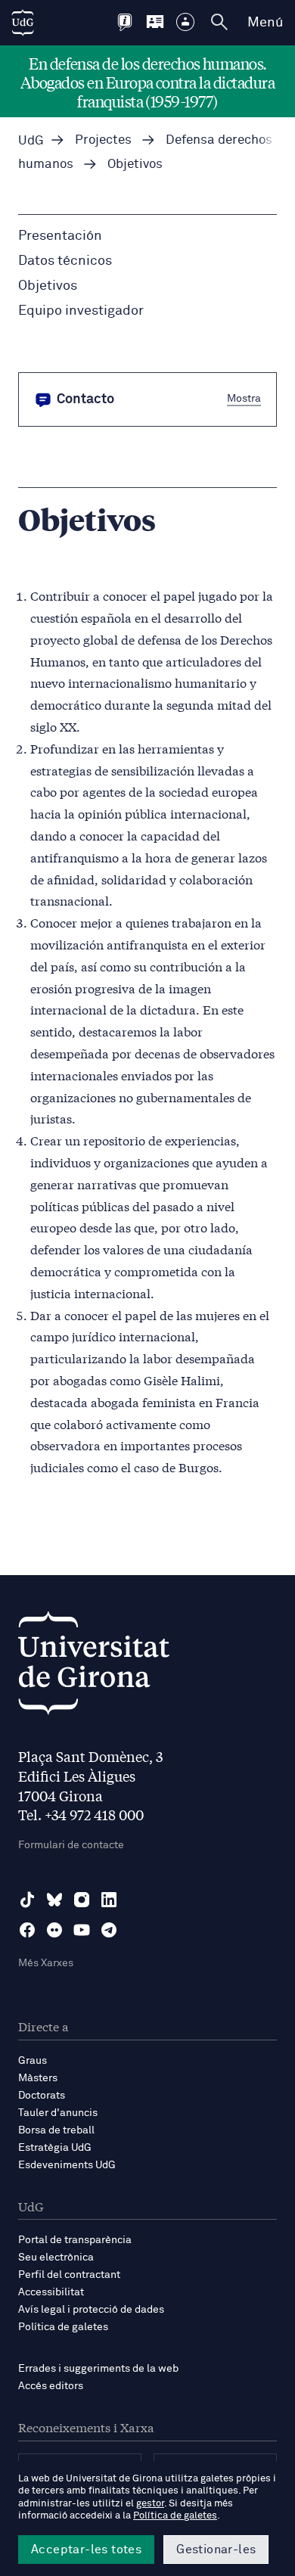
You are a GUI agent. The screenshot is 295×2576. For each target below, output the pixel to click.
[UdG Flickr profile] (54, 1930)
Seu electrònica (56, 2257)
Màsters (38, 2078)
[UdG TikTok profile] (27, 1900)
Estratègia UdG (55, 2148)
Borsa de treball (56, 2130)
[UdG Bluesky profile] (54, 1900)
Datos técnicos (65, 261)
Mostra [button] (244, 399)
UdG (31, 141)
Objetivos (48, 286)
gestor (150, 2504)
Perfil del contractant (69, 2275)
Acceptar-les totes (86, 2550)
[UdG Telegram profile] (109, 1930)
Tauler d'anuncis (58, 2113)
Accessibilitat (51, 2292)
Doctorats (42, 2096)
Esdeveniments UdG (67, 2165)
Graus (33, 2061)
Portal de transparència (75, 2240)
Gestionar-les (216, 2550)
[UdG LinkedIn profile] (109, 1900)
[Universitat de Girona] (94, 1667)
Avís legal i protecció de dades (91, 2310)
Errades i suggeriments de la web (98, 2369)
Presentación (60, 236)
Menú (265, 23)
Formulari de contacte (71, 1845)
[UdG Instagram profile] (82, 1900)
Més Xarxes (46, 1963)
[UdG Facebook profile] (27, 1930)
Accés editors (51, 2386)
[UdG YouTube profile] (82, 1930)
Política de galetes (63, 2327)
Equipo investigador (81, 311)
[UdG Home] (23, 23)
